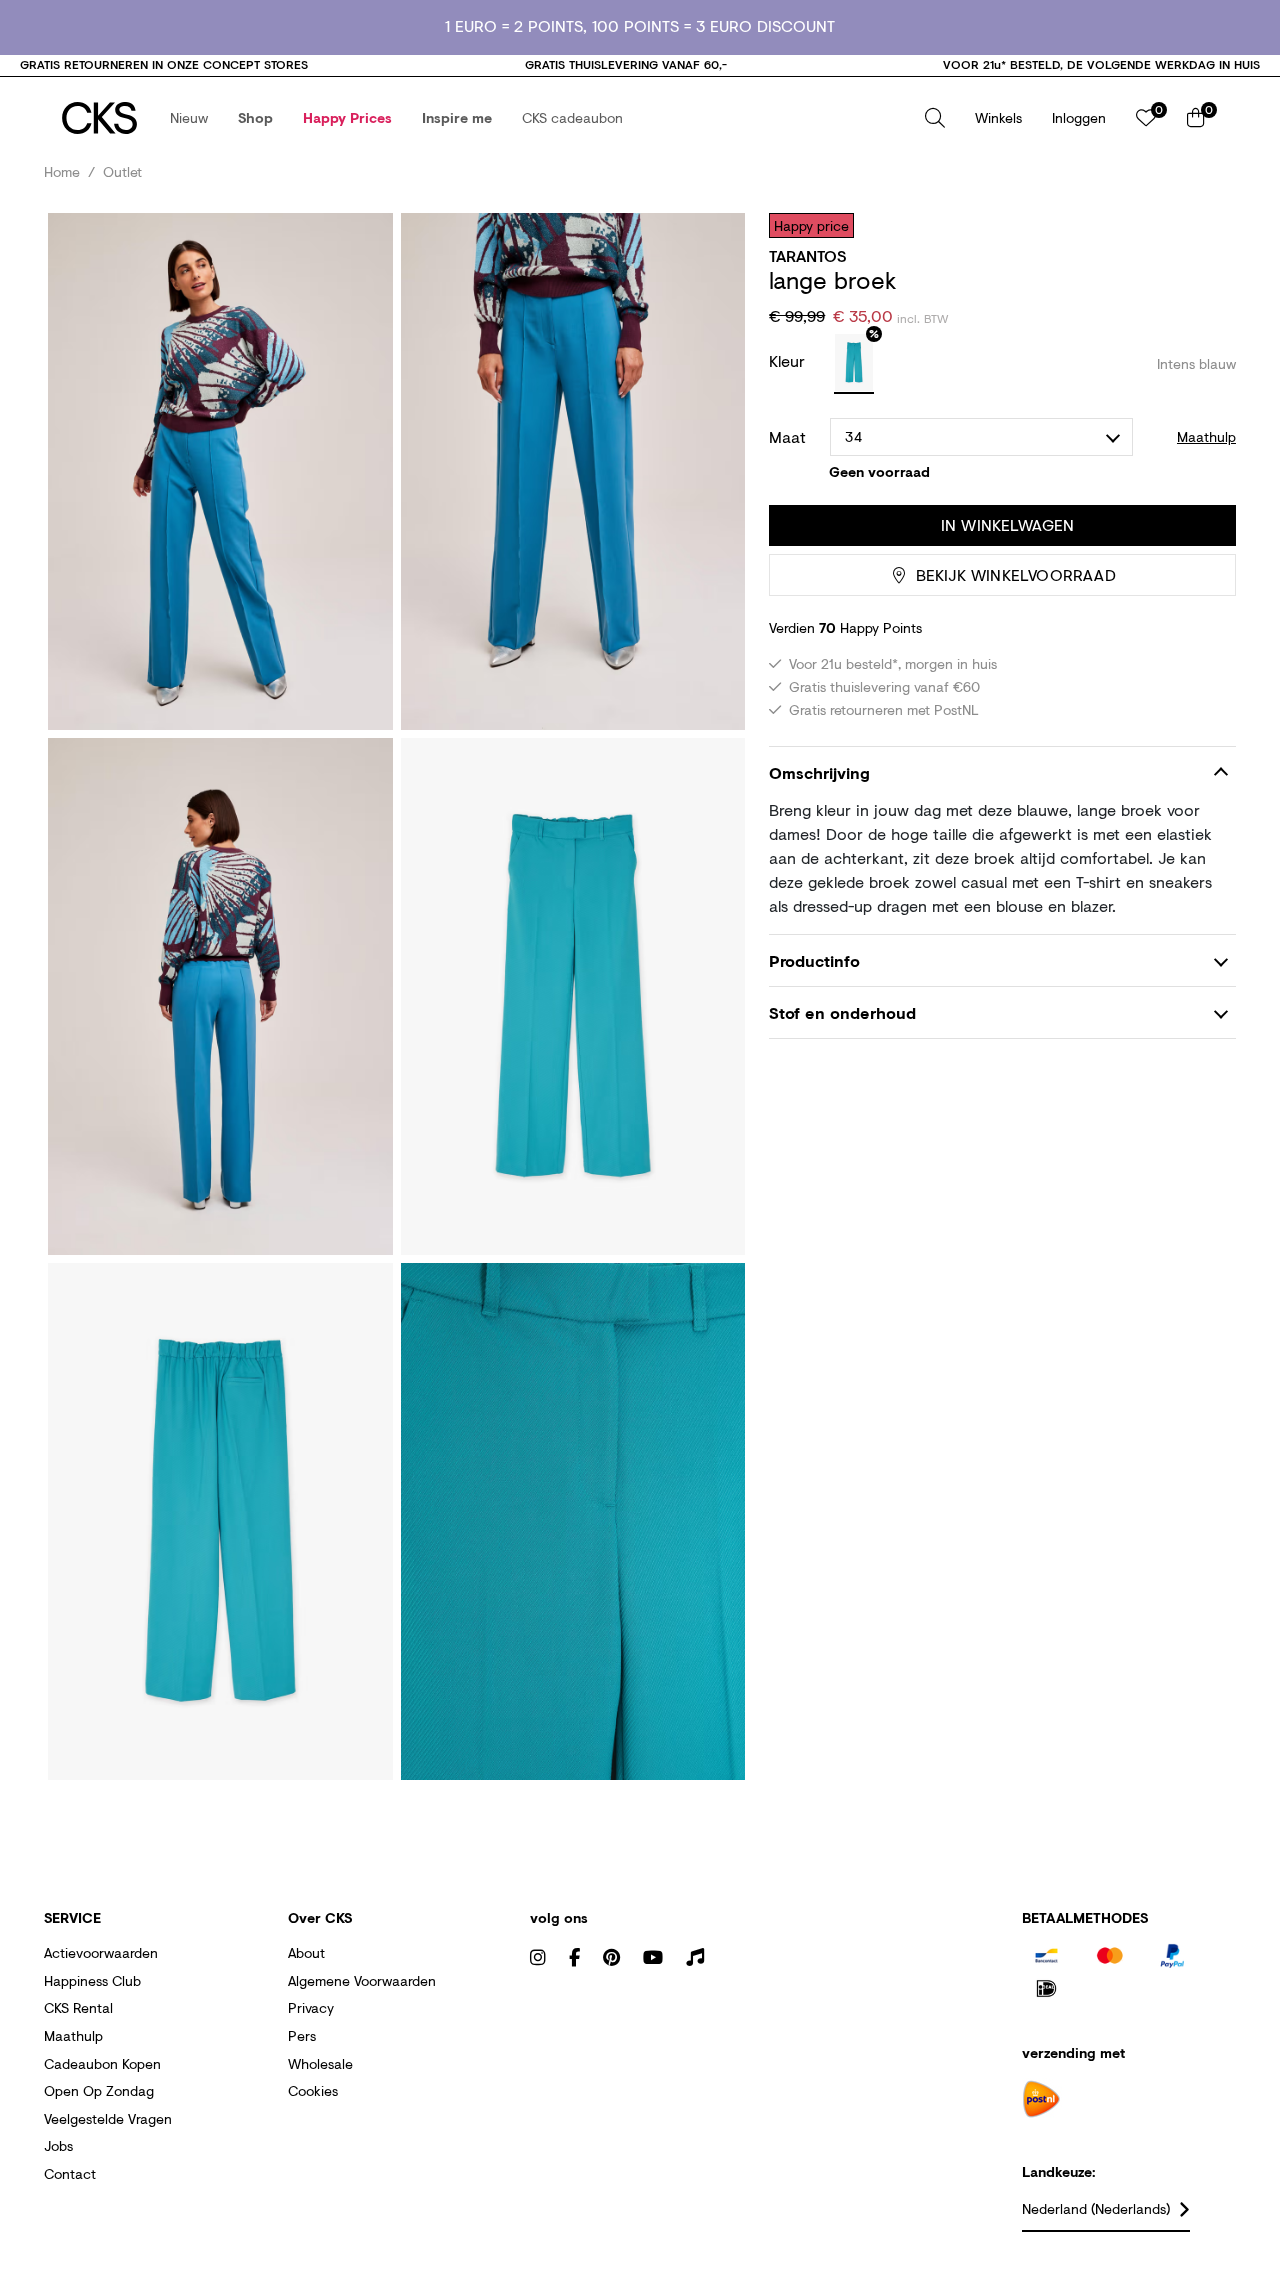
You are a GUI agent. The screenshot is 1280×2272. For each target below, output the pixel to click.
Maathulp (73, 2035)
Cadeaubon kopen (102, 2063)
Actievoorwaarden (101, 1952)
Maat (787, 437)
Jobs (58, 2145)
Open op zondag (99, 2090)
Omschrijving (819, 772)
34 (853, 436)
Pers (302, 2035)
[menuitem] (189, 118)
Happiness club (92, 1980)
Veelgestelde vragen (108, 2118)
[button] (189, 118)
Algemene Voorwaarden (362, 1980)
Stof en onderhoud (842, 1012)
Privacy (311, 2007)
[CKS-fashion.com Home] (99, 118)
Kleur (789, 360)
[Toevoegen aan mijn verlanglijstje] (1206, 225)
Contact (70, 2173)
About (306, 1952)
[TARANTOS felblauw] (854, 364)
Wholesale (320, 2063)
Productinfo (814, 960)
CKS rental (78, 2007)
